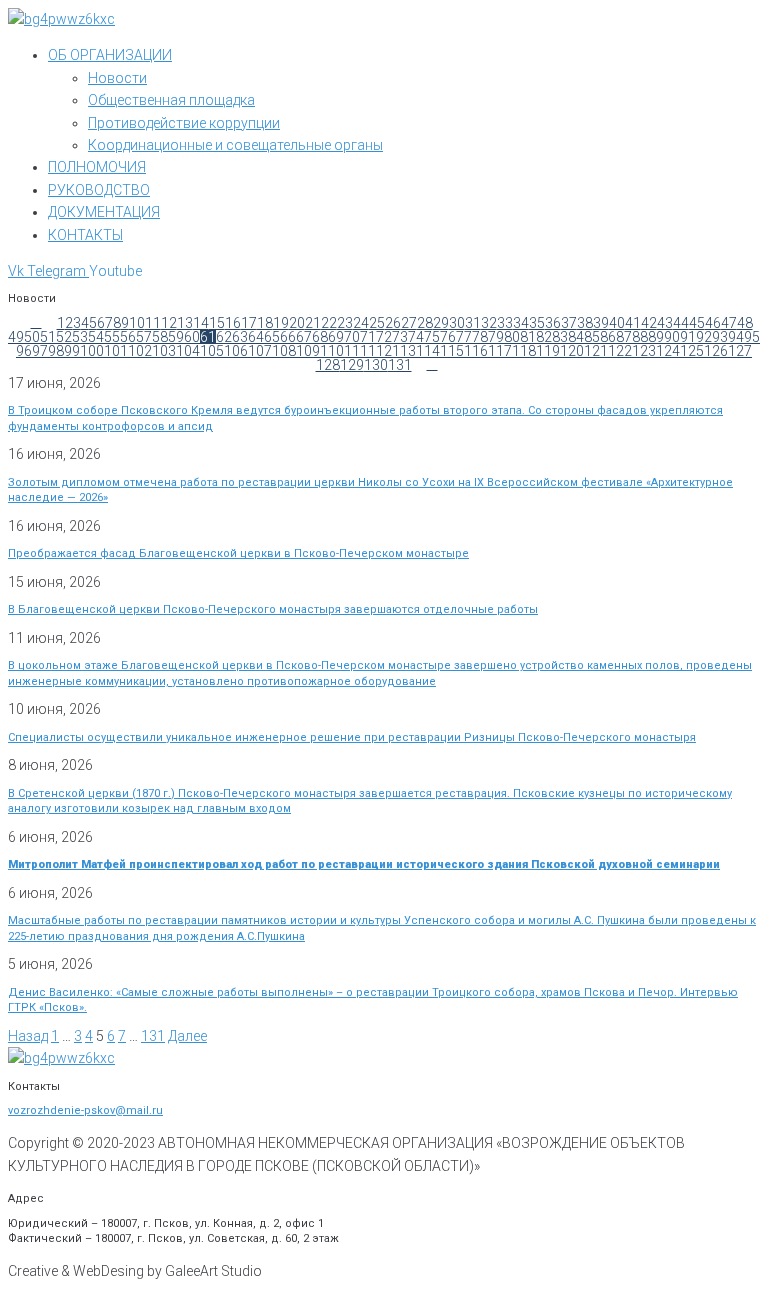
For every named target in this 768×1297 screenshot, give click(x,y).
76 (448, 337)
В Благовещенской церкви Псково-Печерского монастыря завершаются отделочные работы (273, 609)
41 (633, 323)
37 (569, 323)
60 (192, 337)
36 (553, 323)
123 (644, 351)
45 (697, 323)
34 (521, 323)
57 (144, 337)
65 (272, 337)
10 (137, 323)
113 (404, 351)
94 (736, 337)
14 (201, 323)
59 (176, 337)
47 (729, 323)
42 (649, 323)
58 (160, 337)
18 (265, 323)
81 (528, 337)
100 (92, 351)
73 (400, 337)
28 (425, 323)
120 (572, 351)
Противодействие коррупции (184, 123)
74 (416, 337)
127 (740, 351)
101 (116, 351)
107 (260, 351)
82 (544, 337)
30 (457, 323)
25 (377, 323)
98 (56, 351)
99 (72, 351)
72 (384, 337)
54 (96, 337)
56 (128, 337)
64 (256, 337)
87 (624, 337)
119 (548, 351)
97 (40, 351)
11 (153, 323)
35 (537, 323)
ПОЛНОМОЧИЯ (97, 167)
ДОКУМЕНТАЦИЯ (104, 212)
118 (524, 351)
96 (24, 351)
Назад (28, 1036)
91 (688, 337)
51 (48, 337)
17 (249, 323)
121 (596, 351)
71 (368, 337)
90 (672, 337)
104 (188, 351)
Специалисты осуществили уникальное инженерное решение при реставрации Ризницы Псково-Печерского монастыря (352, 737)
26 (393, 323)
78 (480, 337)
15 (217, 323)
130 (376, 365)
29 (441, 323)
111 (356, 351)
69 (336, 337)
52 (64, 337)
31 (473, 323)
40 (617, 323)
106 (236, 351)
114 (428, 351)
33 (505, 323)
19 (281, 323)
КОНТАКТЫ (85, 235)
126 (716, 351)
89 (656, 337)
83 (560, 337)
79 (496, 337)
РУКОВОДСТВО (99, 190)
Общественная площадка (171, 100)
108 (284, 351)
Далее (187, 1036)
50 (32, 337)
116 (476, 351)
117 (500, 351)
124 (668, 351)
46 (713, 323)
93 (720, 337)
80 (512, 337)
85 (592, 337)
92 (704, 337)
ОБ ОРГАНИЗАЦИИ (110, 55)
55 (112, 337)
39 (601, 323)
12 (169, 323)
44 (681, 323)
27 (409, 323)
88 (640, 337)
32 (489, 323)
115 (452, 351)
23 (345, 323)
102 (140, 351)
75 (432, 337)
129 (352, 365)
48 (745, 323)
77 (464, 337)
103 (164, 351)
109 (308, 351)
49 (16, 337)
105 (212, 351)
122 (620, 351)
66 (288, 337)
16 (233, 323)
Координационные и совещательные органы (235, 145)
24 (361, 323)
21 (313, 323)
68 (320, 337)
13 (185, 323)
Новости (117, 78)
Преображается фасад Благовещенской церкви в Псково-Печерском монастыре (238, 553)
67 (304, 337)
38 (585, 323)
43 (665, 323)
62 (224, 337)
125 (692, 351)
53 (80, 337)
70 (352, 337)
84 (576, 337)
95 (752, 337)
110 (332, 351)
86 (608, 337)
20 (297, 323)
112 (380, 351)
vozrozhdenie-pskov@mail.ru (85, 1110)
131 (400, 365)
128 (328, 365)
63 (240, 337)
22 (329, 323)
